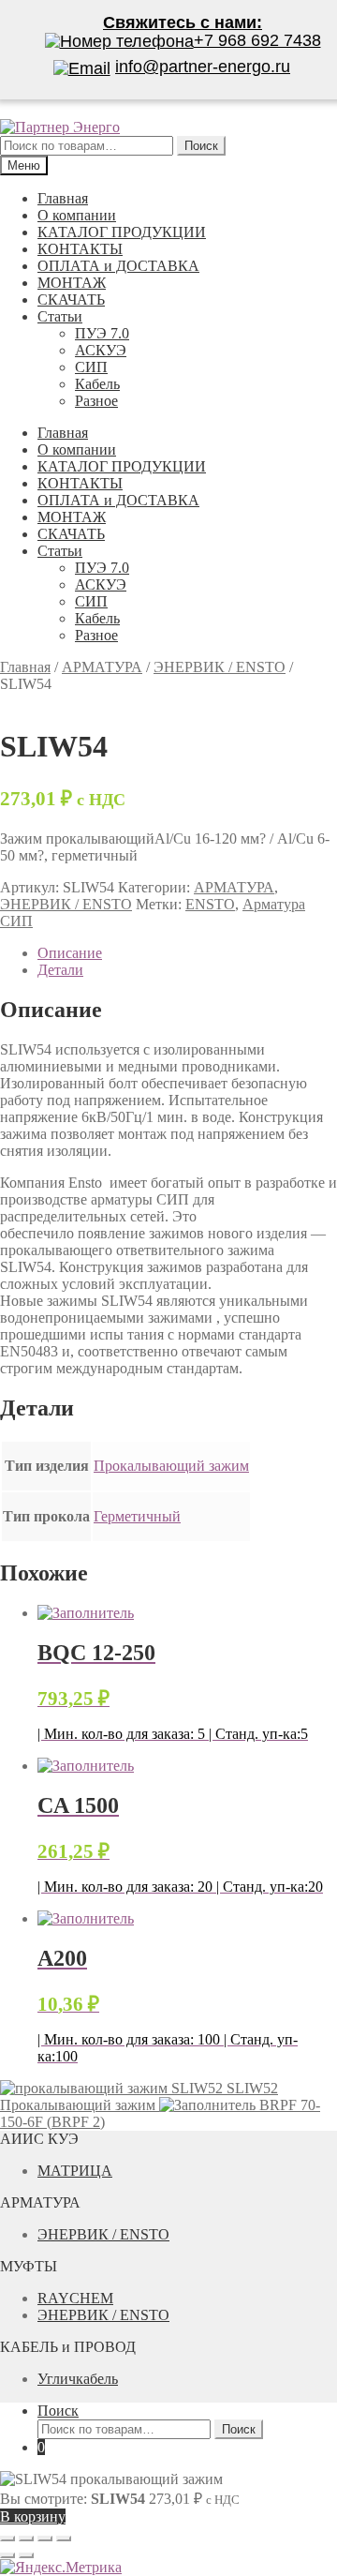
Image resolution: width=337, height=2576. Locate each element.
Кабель (97, 384)
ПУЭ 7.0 (102, 333)
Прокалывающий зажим (171, 1466)
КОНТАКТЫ (80, 249)
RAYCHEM (75, 2298)
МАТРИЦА (75, 2171)
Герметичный (137, 1516)
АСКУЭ (101, 350)
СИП (91, 367)
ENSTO (210, 904)
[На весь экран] (45, 2539)
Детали (60, 970)
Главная (63, 198)
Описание (70, 953)
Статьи (60, 316)
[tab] (187, 953)
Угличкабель (78, 2379)
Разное (96, 401)
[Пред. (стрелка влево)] (7, 2555)
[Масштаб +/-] (64, 2539)
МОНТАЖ (72, 283)
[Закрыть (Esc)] (7, 2539)
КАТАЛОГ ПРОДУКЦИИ (122, 232)
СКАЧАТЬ (71, 300)
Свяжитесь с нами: (183, 22)
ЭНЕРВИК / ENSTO (220, 667)
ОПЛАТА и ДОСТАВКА (118, 266)
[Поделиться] (26, 2539)
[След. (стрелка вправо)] (26, 2555)
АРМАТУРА (102, 667)
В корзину (33, 2516)
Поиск (58, 2411)
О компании (77, 215)
